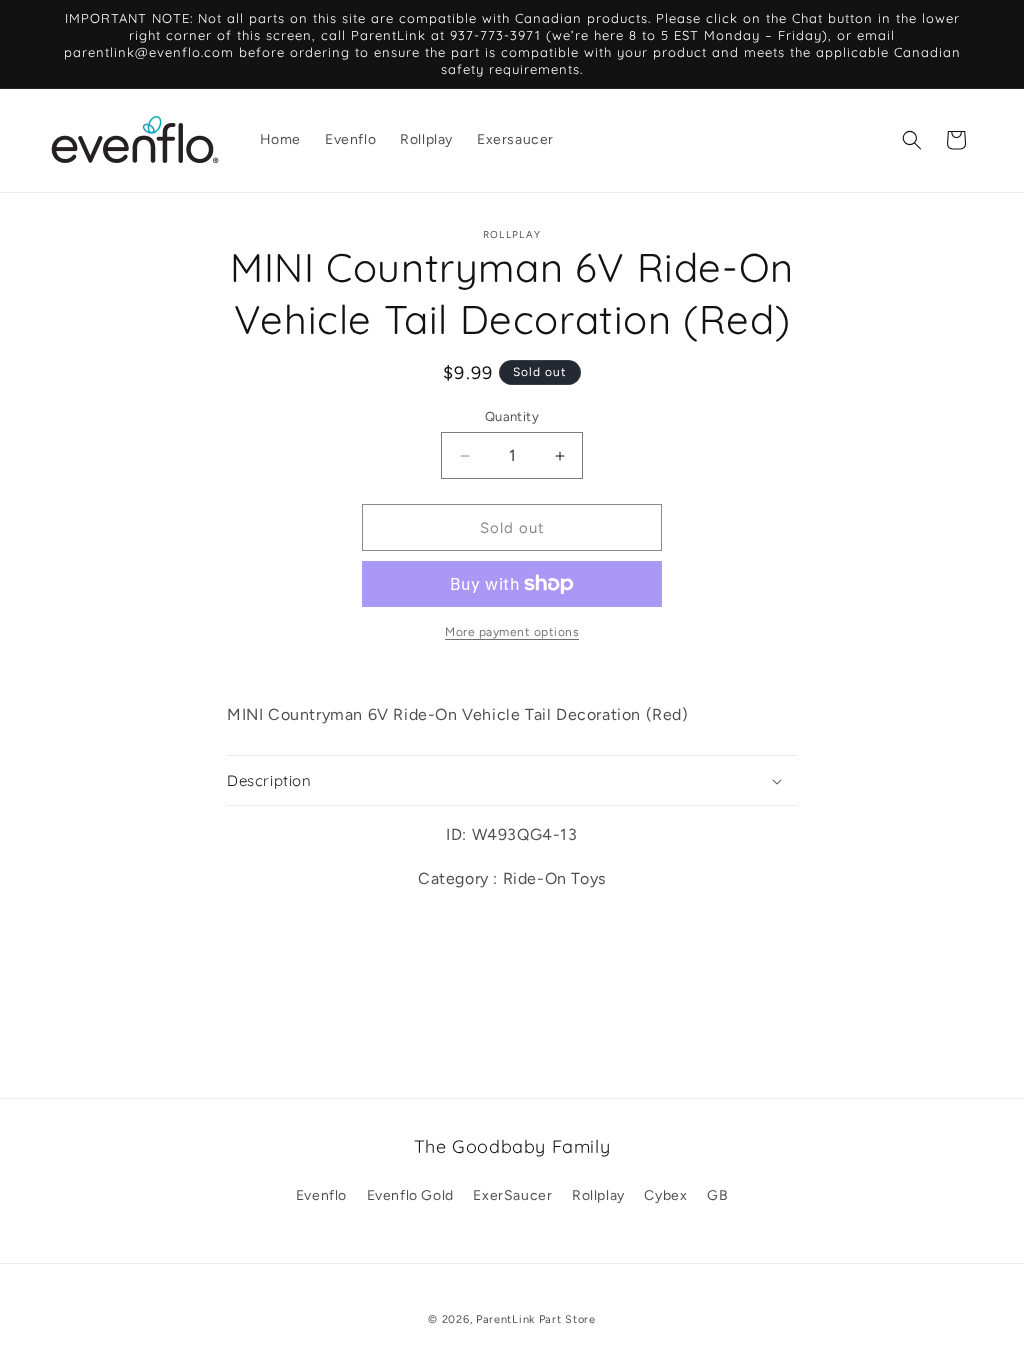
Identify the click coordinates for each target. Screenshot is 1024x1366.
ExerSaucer (512, 1195)
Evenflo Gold (410, 1195)
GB (717, 1195)
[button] (912, 140)
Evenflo (321, 1195)
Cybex (665, 1195)
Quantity (512, 416)
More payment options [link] (512, 632)
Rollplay (598, 1195)
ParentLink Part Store (536, 1319)
